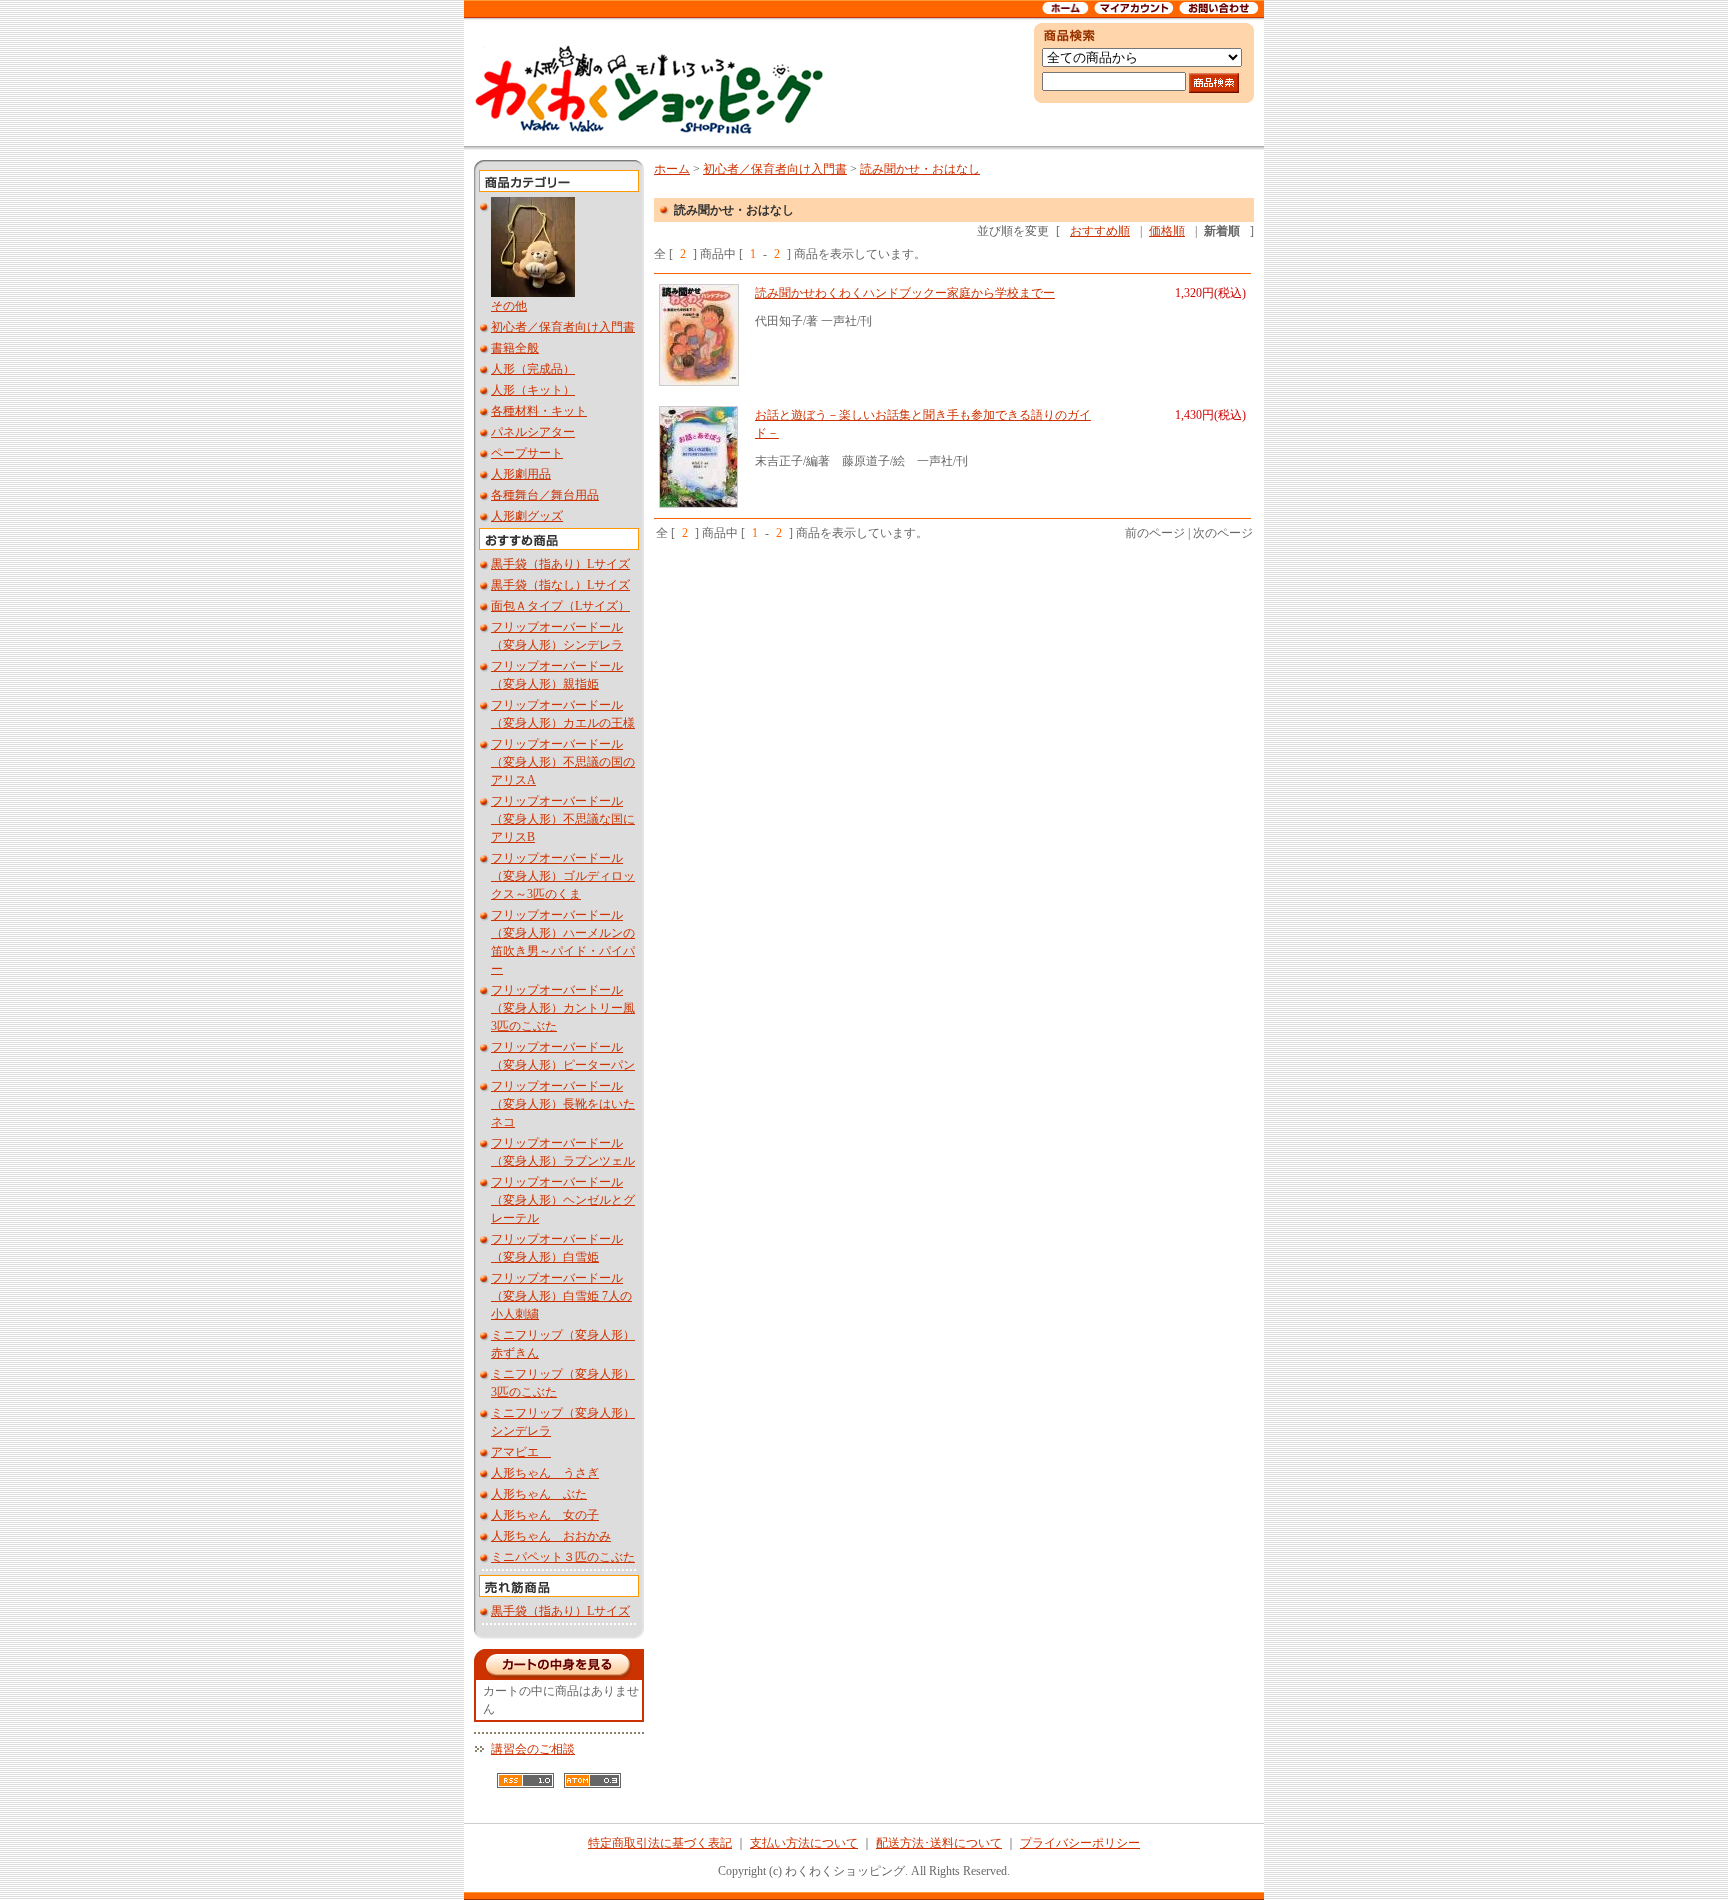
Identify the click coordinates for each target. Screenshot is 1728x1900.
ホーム (672, 169)
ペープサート (527, 453)
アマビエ (521, 1452)
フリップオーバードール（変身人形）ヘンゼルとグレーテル (563, 1200)
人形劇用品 (521, 474)
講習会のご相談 (533, 1749)
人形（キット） (533, 390)
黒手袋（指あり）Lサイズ (560, 564)
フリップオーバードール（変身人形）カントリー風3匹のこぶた (563, 1008)
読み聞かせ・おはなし (920, 169)
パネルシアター (533, 432)
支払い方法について (804, 1843)
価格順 (1167, 231)
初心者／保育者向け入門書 (563, 327)
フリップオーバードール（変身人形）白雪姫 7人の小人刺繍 (561, 1296)
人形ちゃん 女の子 (545, 1515)
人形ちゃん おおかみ (551, 1536)
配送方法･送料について (939, 1843)
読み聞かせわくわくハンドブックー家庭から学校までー (905, 293)
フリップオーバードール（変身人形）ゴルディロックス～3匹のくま (563, 876)
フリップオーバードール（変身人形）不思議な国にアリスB (563, 819)
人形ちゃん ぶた (539, 1494)
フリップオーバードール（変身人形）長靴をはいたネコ (563, 1104)
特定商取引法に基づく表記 (660, 1843)
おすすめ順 (1100, 231)
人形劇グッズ (527, 516)
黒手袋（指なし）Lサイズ (560, 585)
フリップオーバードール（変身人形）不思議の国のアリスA (563, 762)
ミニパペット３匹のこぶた (563, 1557)
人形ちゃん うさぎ (545, 1473)
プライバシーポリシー (1080, 1843)
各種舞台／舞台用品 (545, 495)
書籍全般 (515, 348)
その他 (509, 306)
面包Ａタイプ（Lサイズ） (560, 606)
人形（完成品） (533, 369)
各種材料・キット (539, 411)
